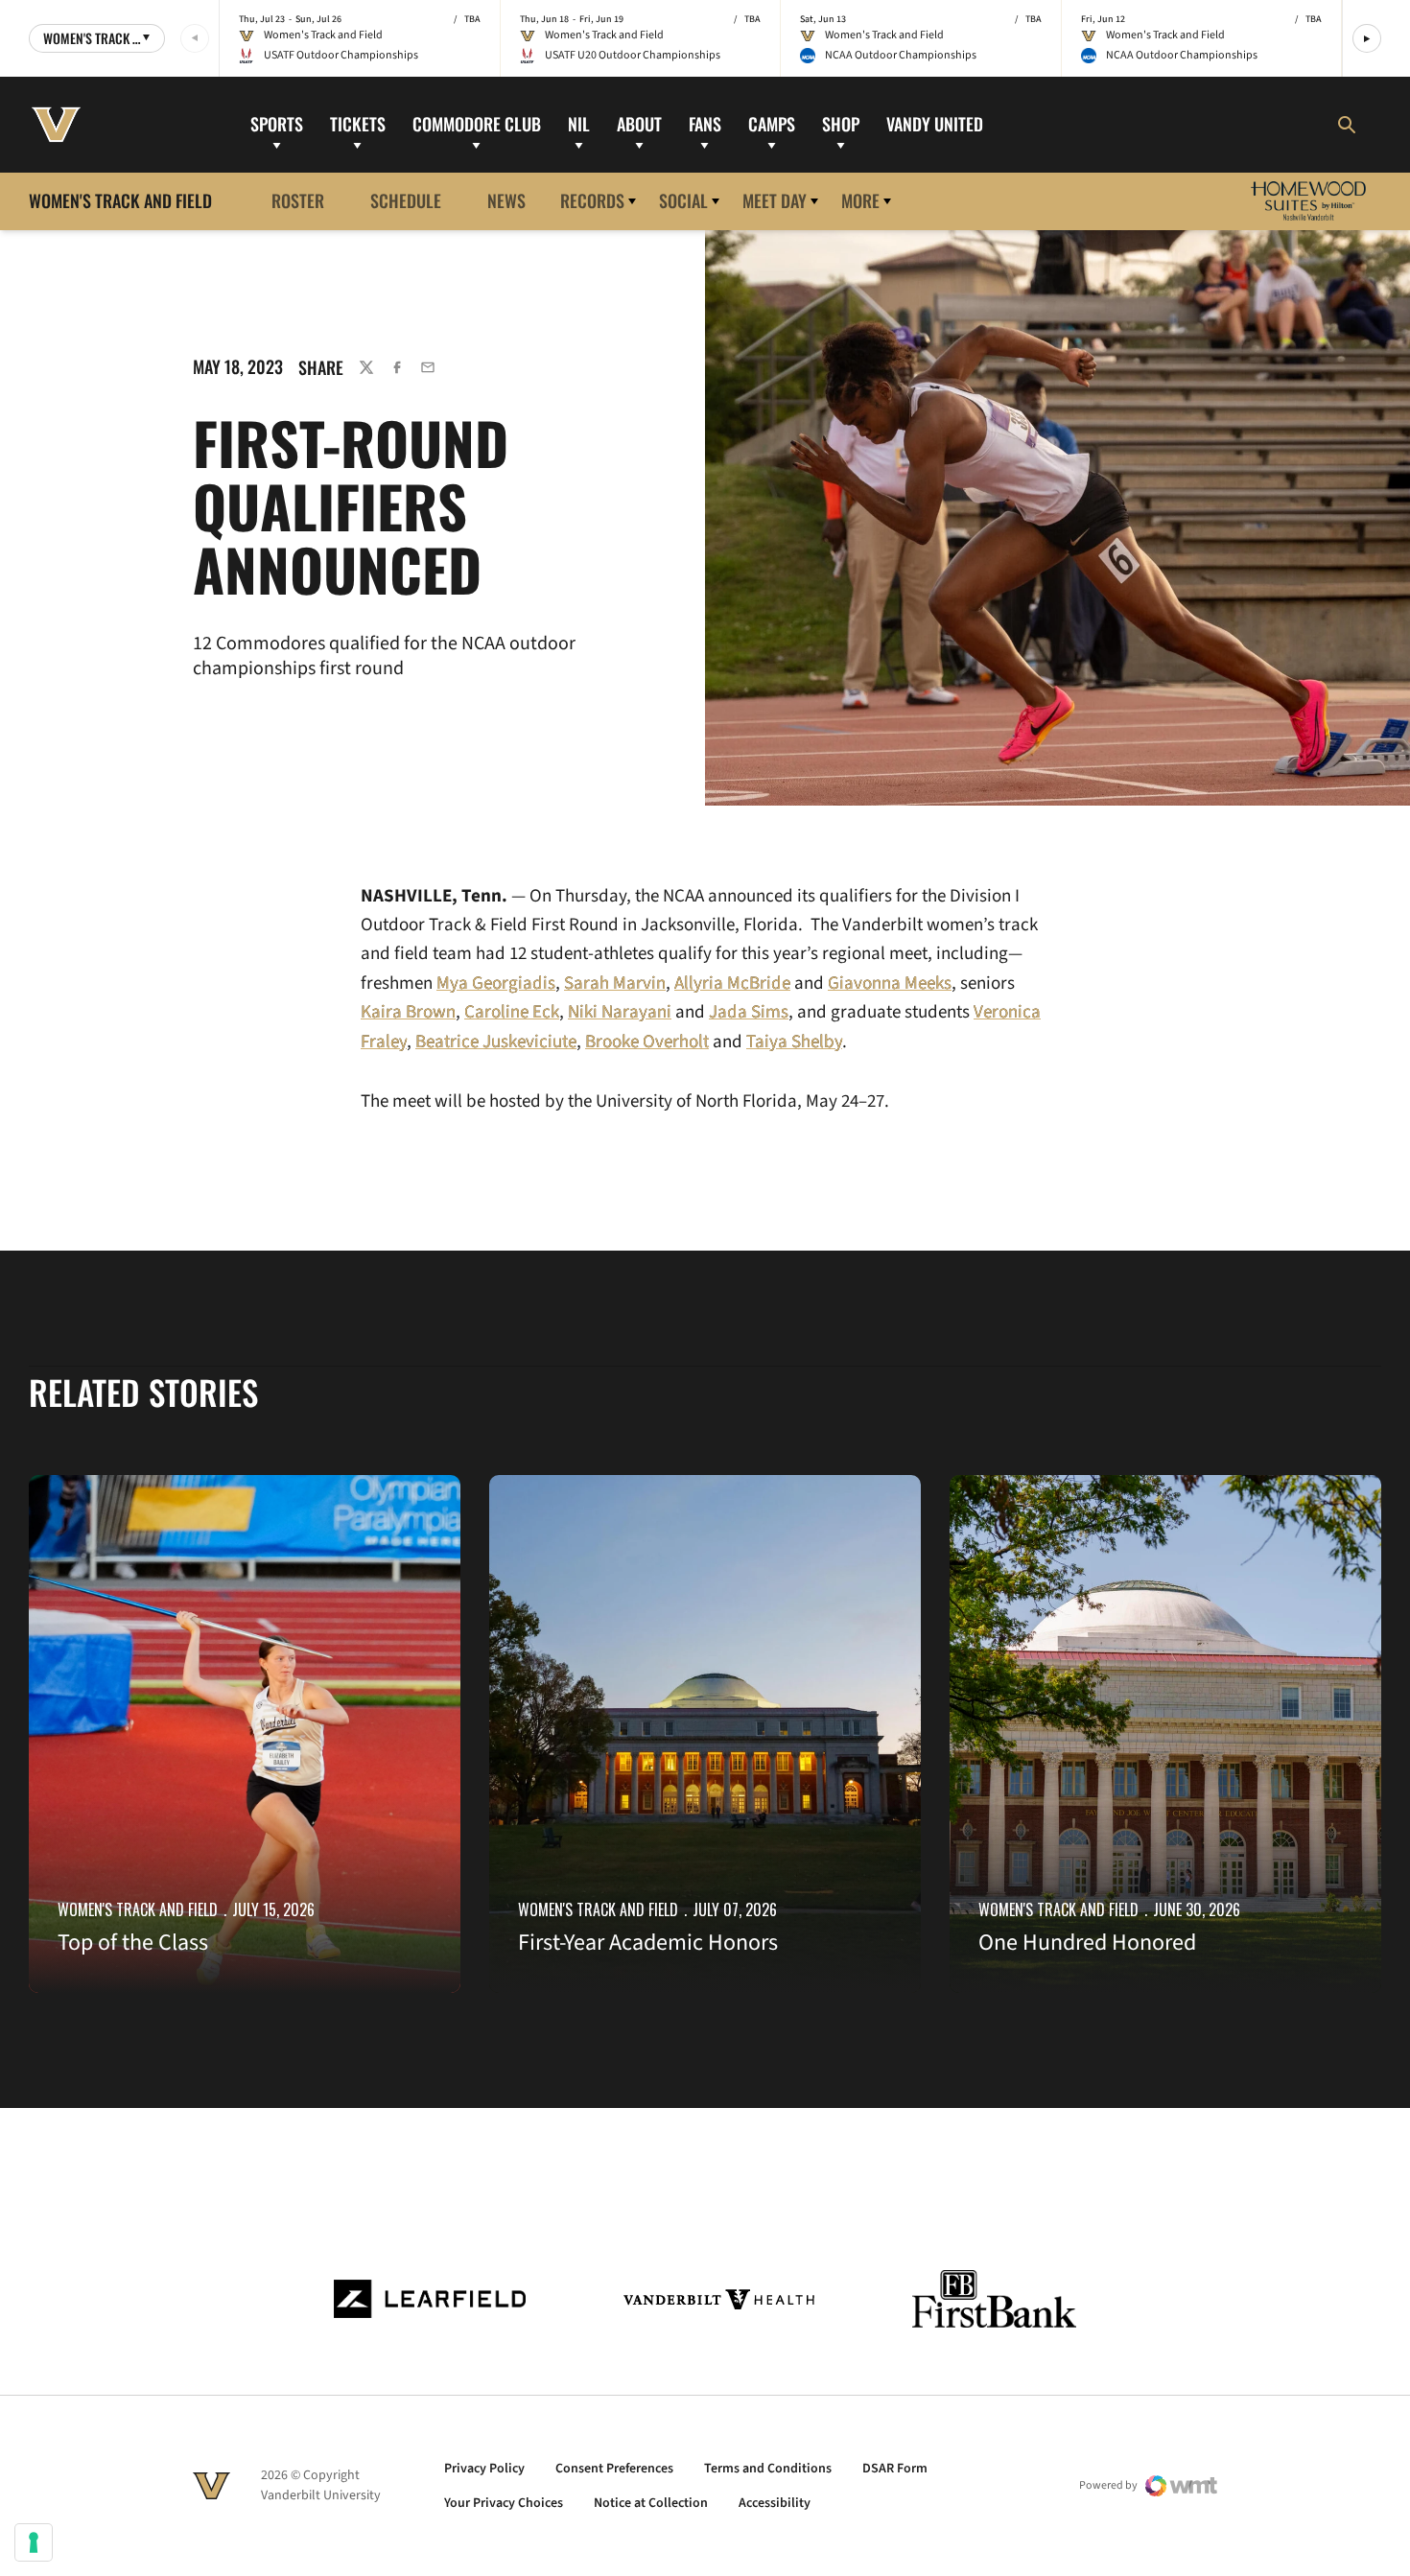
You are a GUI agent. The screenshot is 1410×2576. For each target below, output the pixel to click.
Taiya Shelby (794, 1042)
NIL (579, 124)
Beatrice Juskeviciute (496, 1042)
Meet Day (775, 200)
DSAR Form (895, 2469)
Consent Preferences (614, 2469)
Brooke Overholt (647, 1042)
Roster (298, 200)
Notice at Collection (651, 2503)
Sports (277, 124)
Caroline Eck (512, 1012)
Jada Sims (749, 1012)
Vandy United (935, 124)
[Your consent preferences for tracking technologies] (34, 2542)
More (860, 200)
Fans (705, 124)
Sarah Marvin (615, 984)
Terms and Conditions (768, 2469)
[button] (1367, 38)
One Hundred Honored (1087, 1943)
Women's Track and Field (138, 1909)
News (506, 200)
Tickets (358, 124)
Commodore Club (477, 124)
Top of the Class (133, 1943)
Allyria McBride (732, 984)
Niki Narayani (620, 1012)
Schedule (406, 200)
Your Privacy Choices (504, 2503)
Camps (772, 124)
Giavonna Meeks (890, 984)
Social (683, 200)
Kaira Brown (408, 1012)
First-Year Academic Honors (648, 1943)
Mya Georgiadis (496, 984)
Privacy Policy (484, 2469)
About (639, 124)
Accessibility (775, 2503)
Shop (841, 124)
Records (592, 200)
